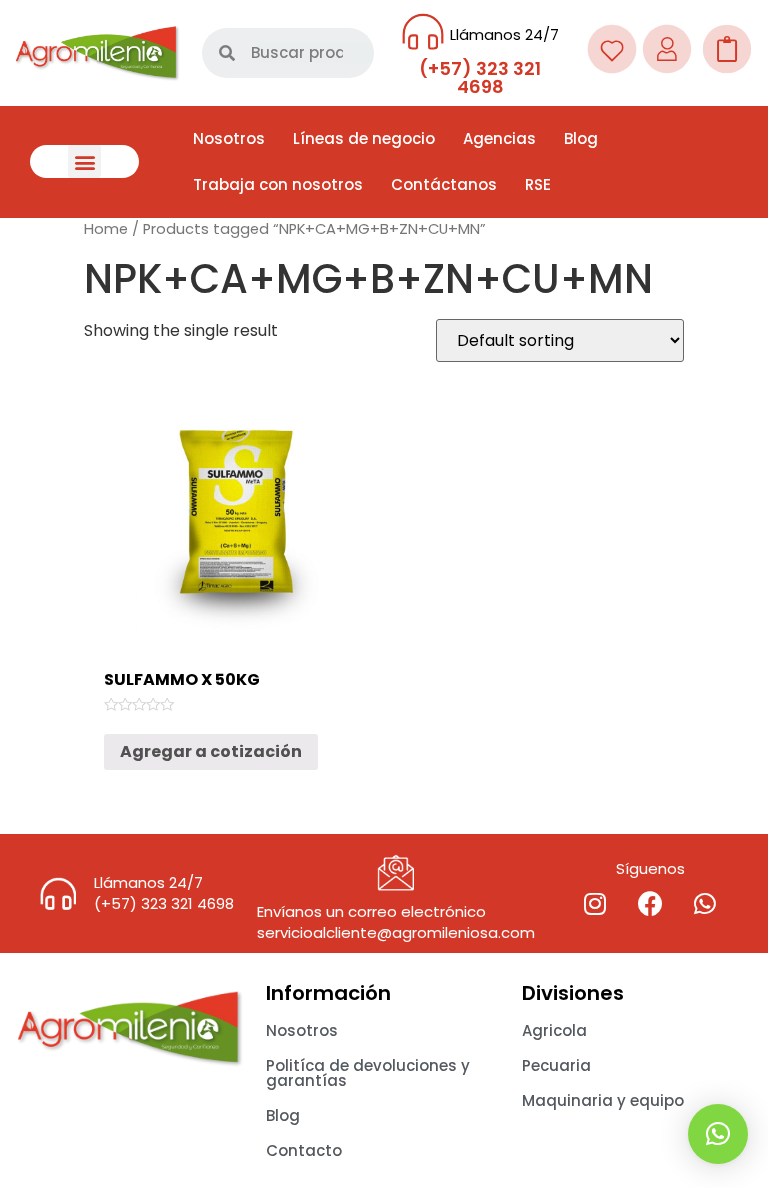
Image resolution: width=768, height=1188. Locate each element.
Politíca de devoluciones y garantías (368, 1073)
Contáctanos (444, 184)
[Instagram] (595, 904)
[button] (84, 161)
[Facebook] (650, 904)
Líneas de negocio (364, 138)
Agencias (499, 138)
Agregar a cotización (211, 751)
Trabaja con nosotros (278, 184)
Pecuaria (556, 1065)
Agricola (554, 1030)
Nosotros (229, 138)
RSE (538, 184)
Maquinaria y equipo (603, 1100)
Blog (581, 138)
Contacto (304, 1150)
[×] (718, 1134)
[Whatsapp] (705, 904)
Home (106, 229)
